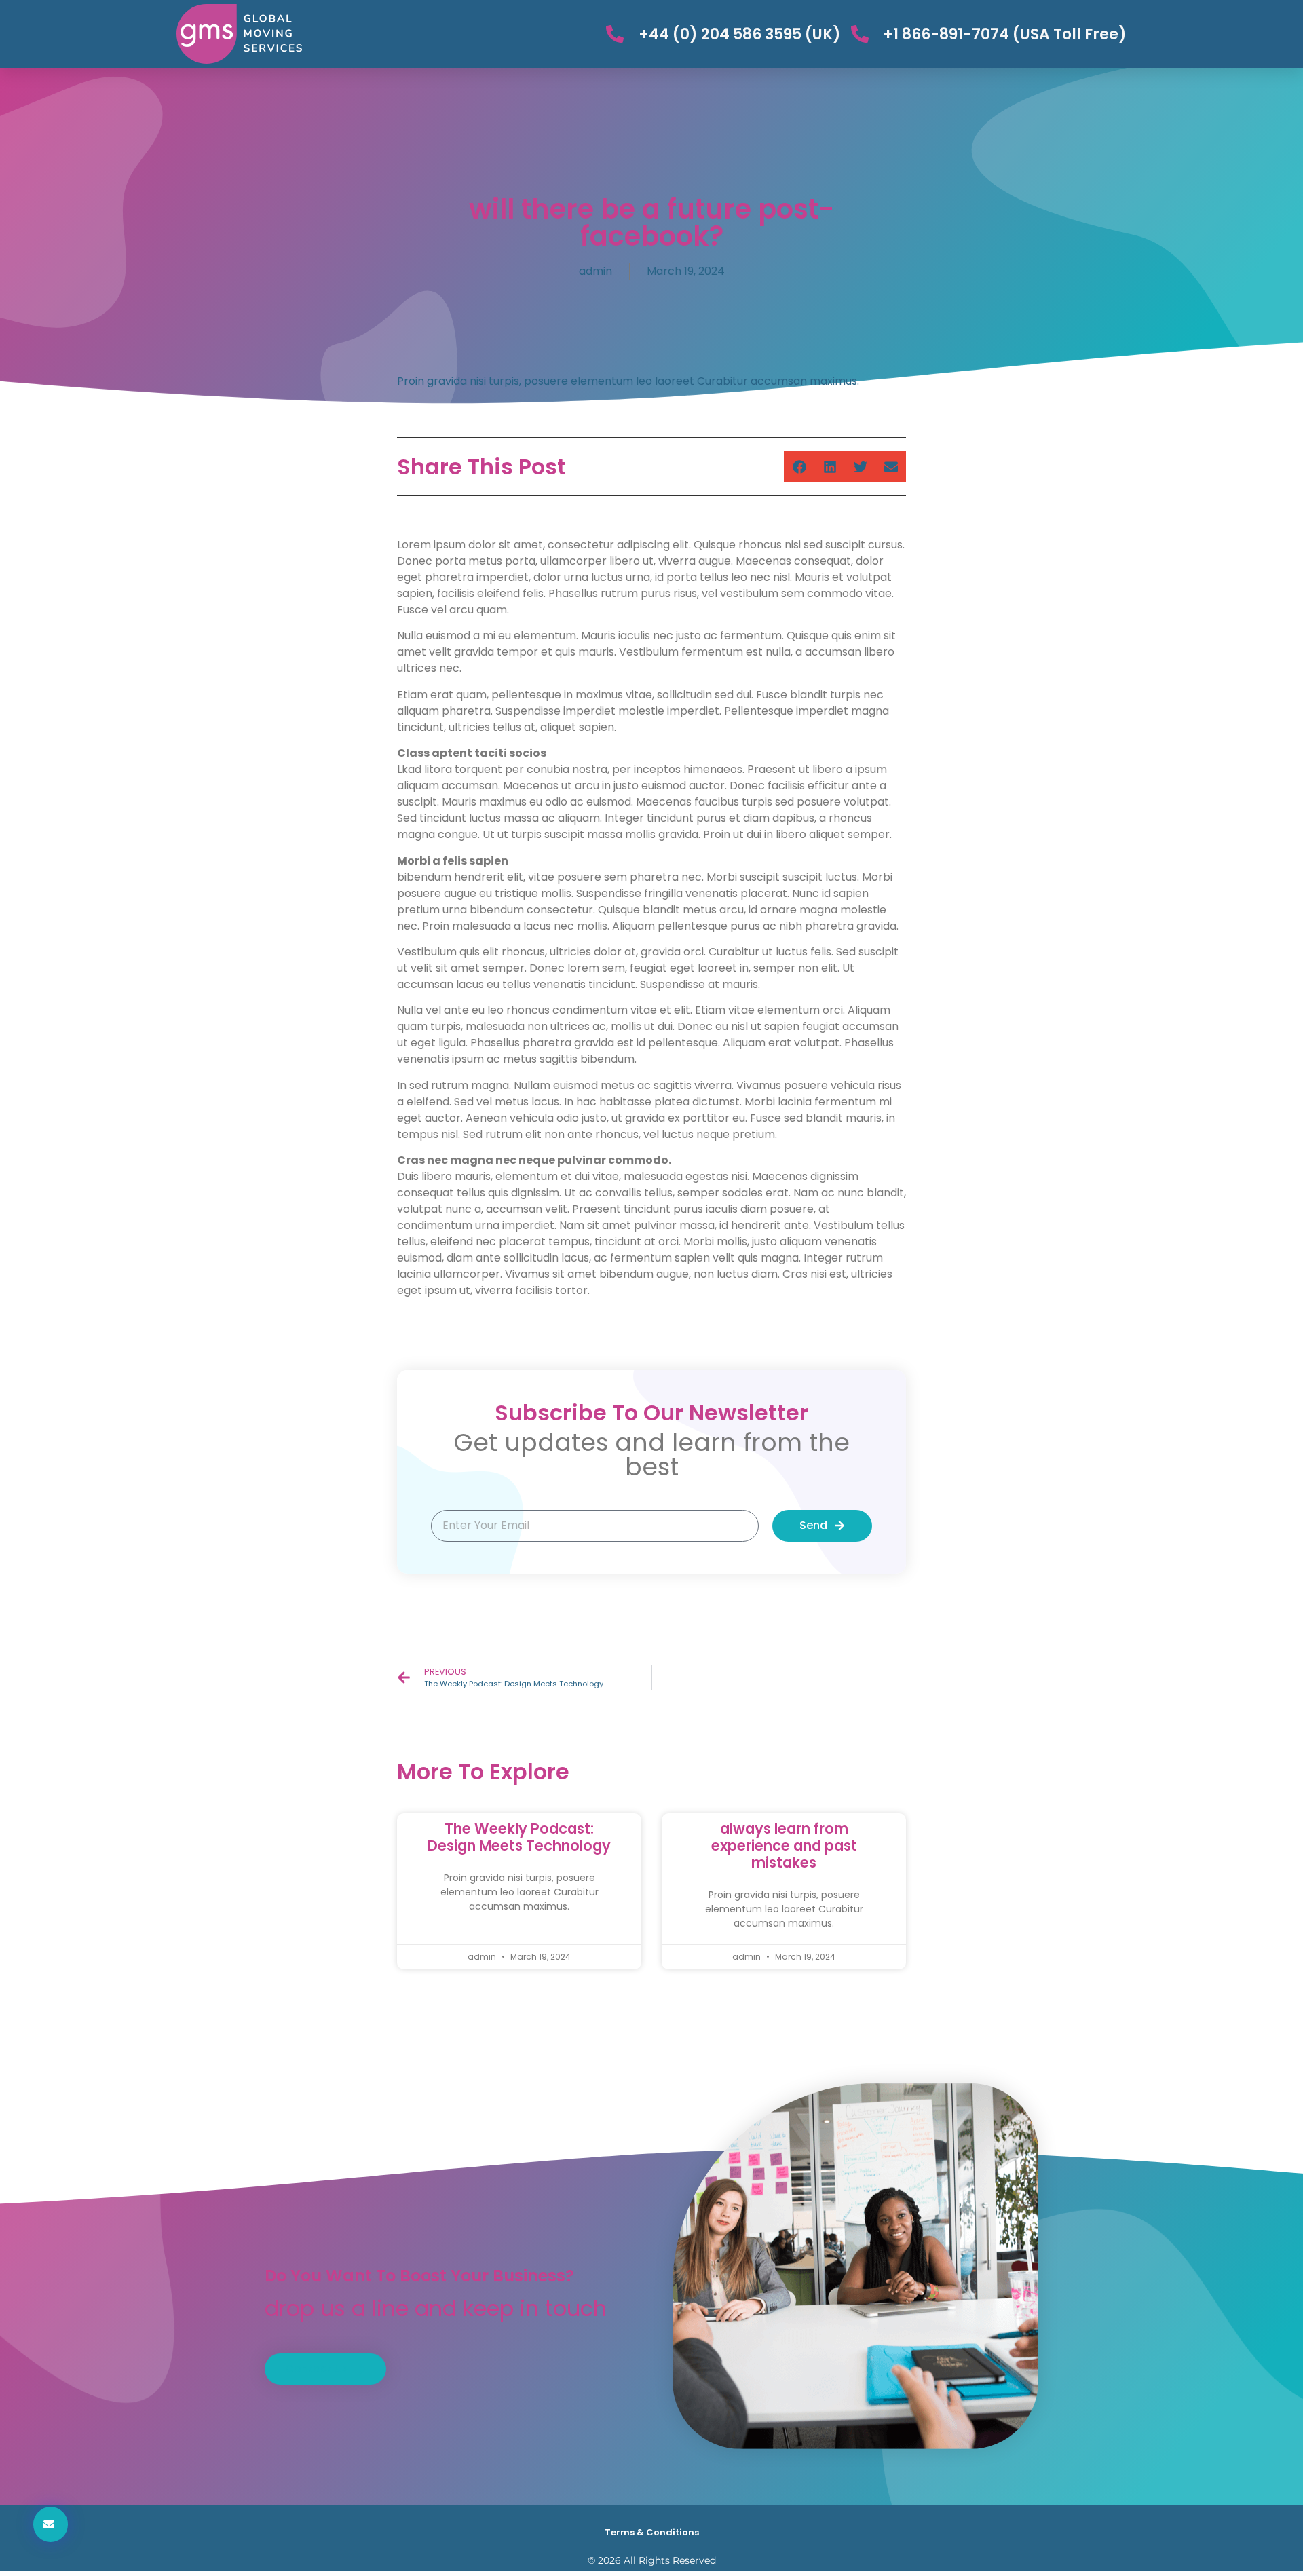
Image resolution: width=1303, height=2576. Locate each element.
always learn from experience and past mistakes (784, 1845)
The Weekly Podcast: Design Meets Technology (519, 1837)
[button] (799, 467)
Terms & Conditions (652, 2532)
